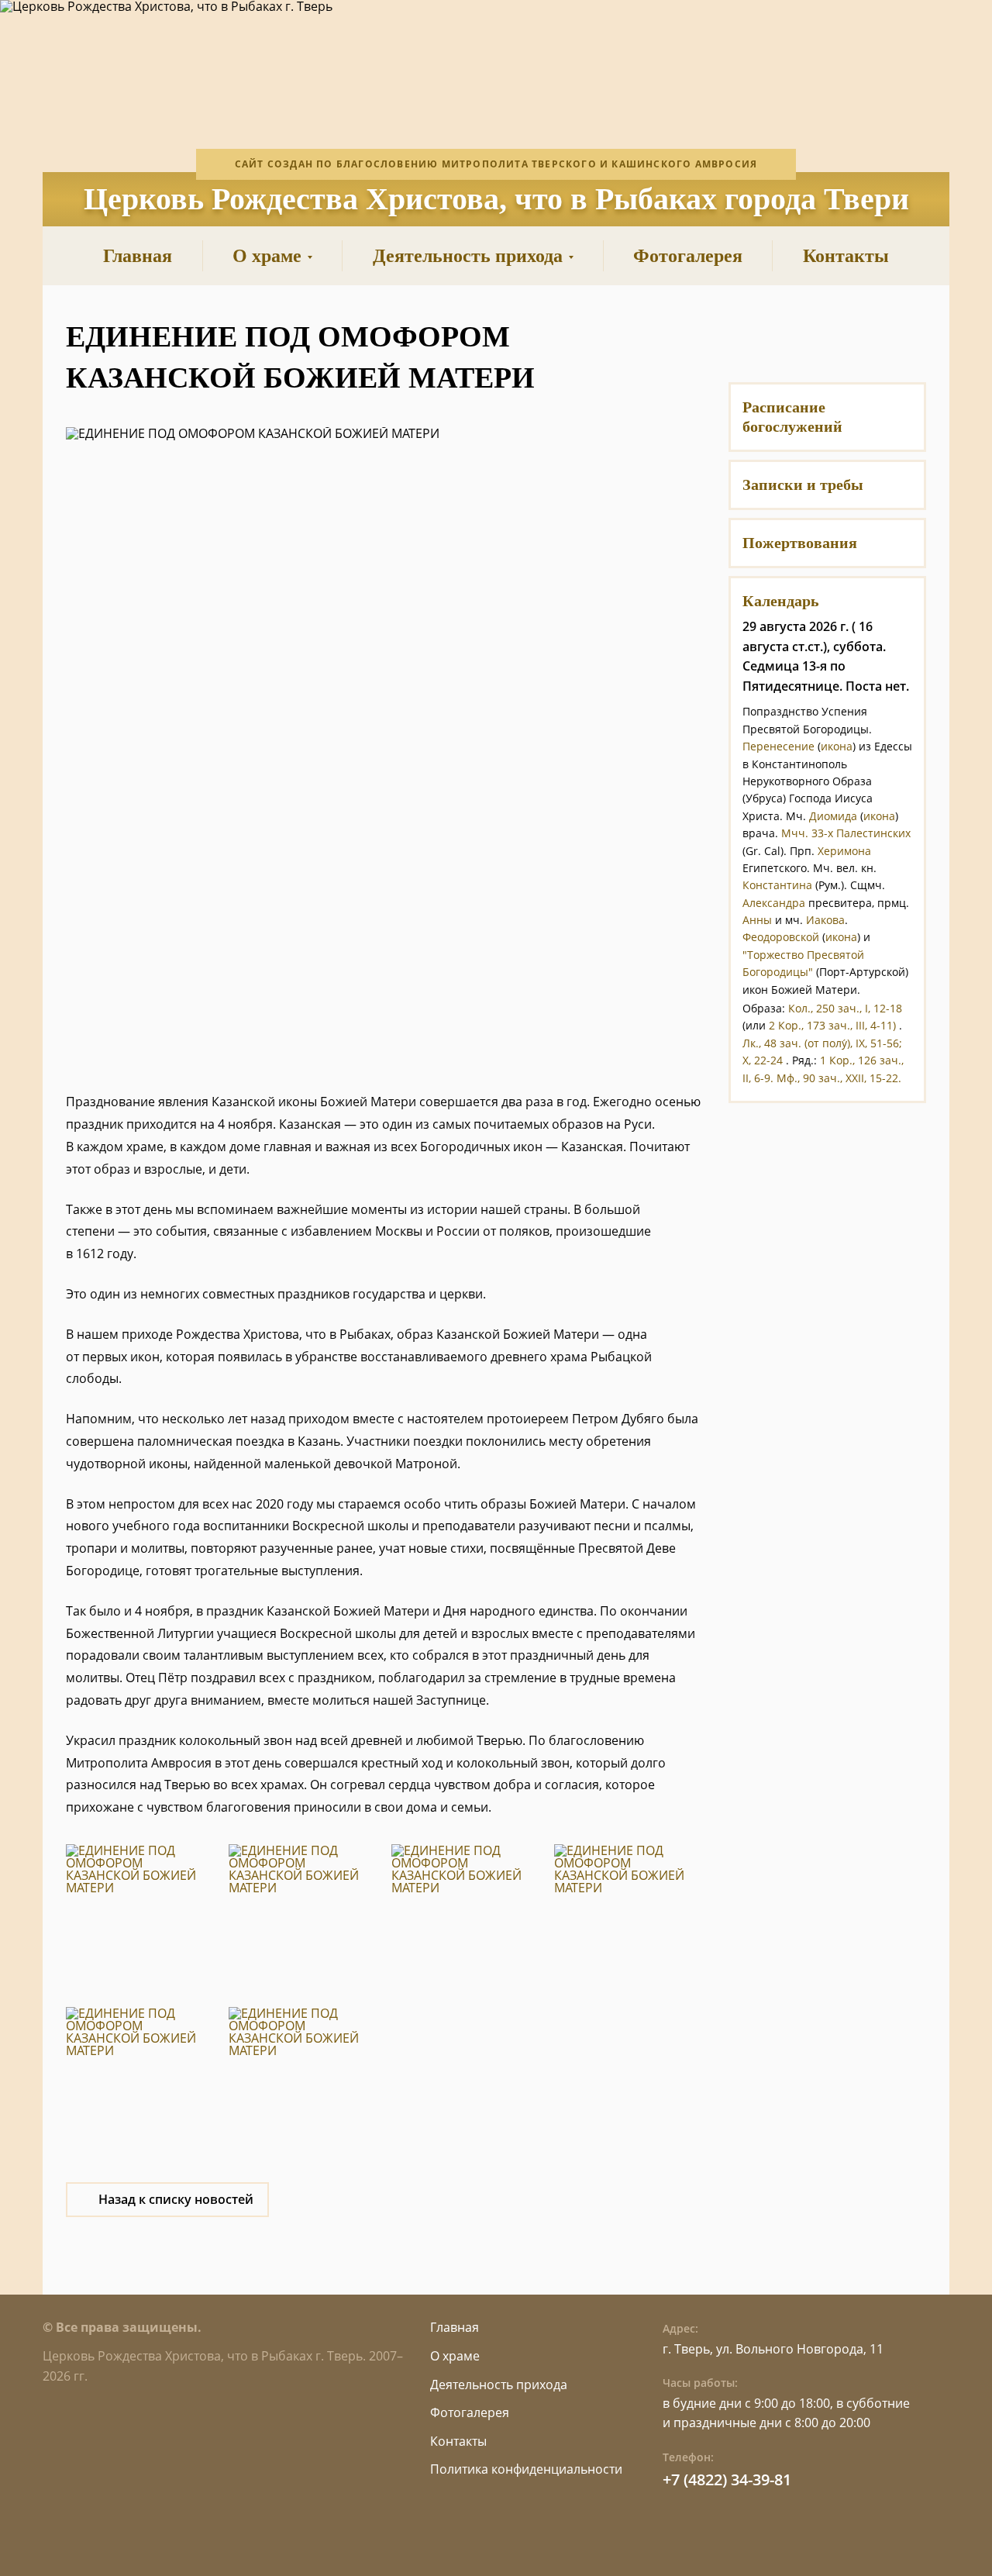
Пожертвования (800, 543)
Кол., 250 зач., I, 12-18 (845, 1008)
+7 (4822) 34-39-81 (727, 2479)
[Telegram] (866, 336)
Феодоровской (781, 937)
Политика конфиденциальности (526, 2469)
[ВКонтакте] (789, 336)
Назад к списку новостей (176, 2199)
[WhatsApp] (827, 336)
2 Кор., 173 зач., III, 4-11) (832, 1025)
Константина (777, 885)
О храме (455, 2356)
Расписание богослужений (792, 417)
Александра (774, 903)
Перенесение (778, 746)
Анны (757, 920)
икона (837, 746)
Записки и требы (803, 485)
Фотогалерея (470, 2412)
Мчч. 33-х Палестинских (846, 833)
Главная (455, 2327)
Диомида (833, 816)
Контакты (458, 2441)
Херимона (844, 851)
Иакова (825, 920)
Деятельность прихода (499, 2385)
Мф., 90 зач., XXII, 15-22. (839, 1078)
